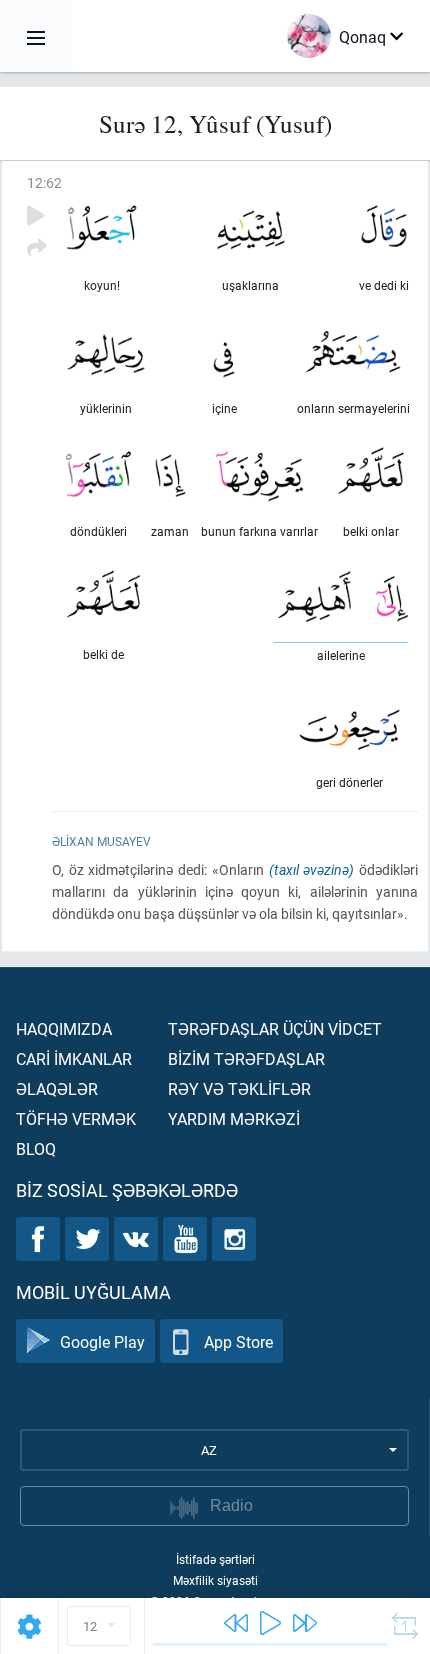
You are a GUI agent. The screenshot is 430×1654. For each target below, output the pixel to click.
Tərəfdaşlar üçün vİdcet (275, 1028)
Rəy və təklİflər (239, 1088)
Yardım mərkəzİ (234, 1118)
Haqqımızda (64, 1028)
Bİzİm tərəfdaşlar (246, 1058)
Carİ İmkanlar (74, 1058)
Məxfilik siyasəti (215, 1580)
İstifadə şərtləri (215, 1559)
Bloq (36, 1148)
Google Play (102, 1341)
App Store (238, 1341)
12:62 (44, 182)
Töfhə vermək (76, 1118)
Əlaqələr (57, 1088)
